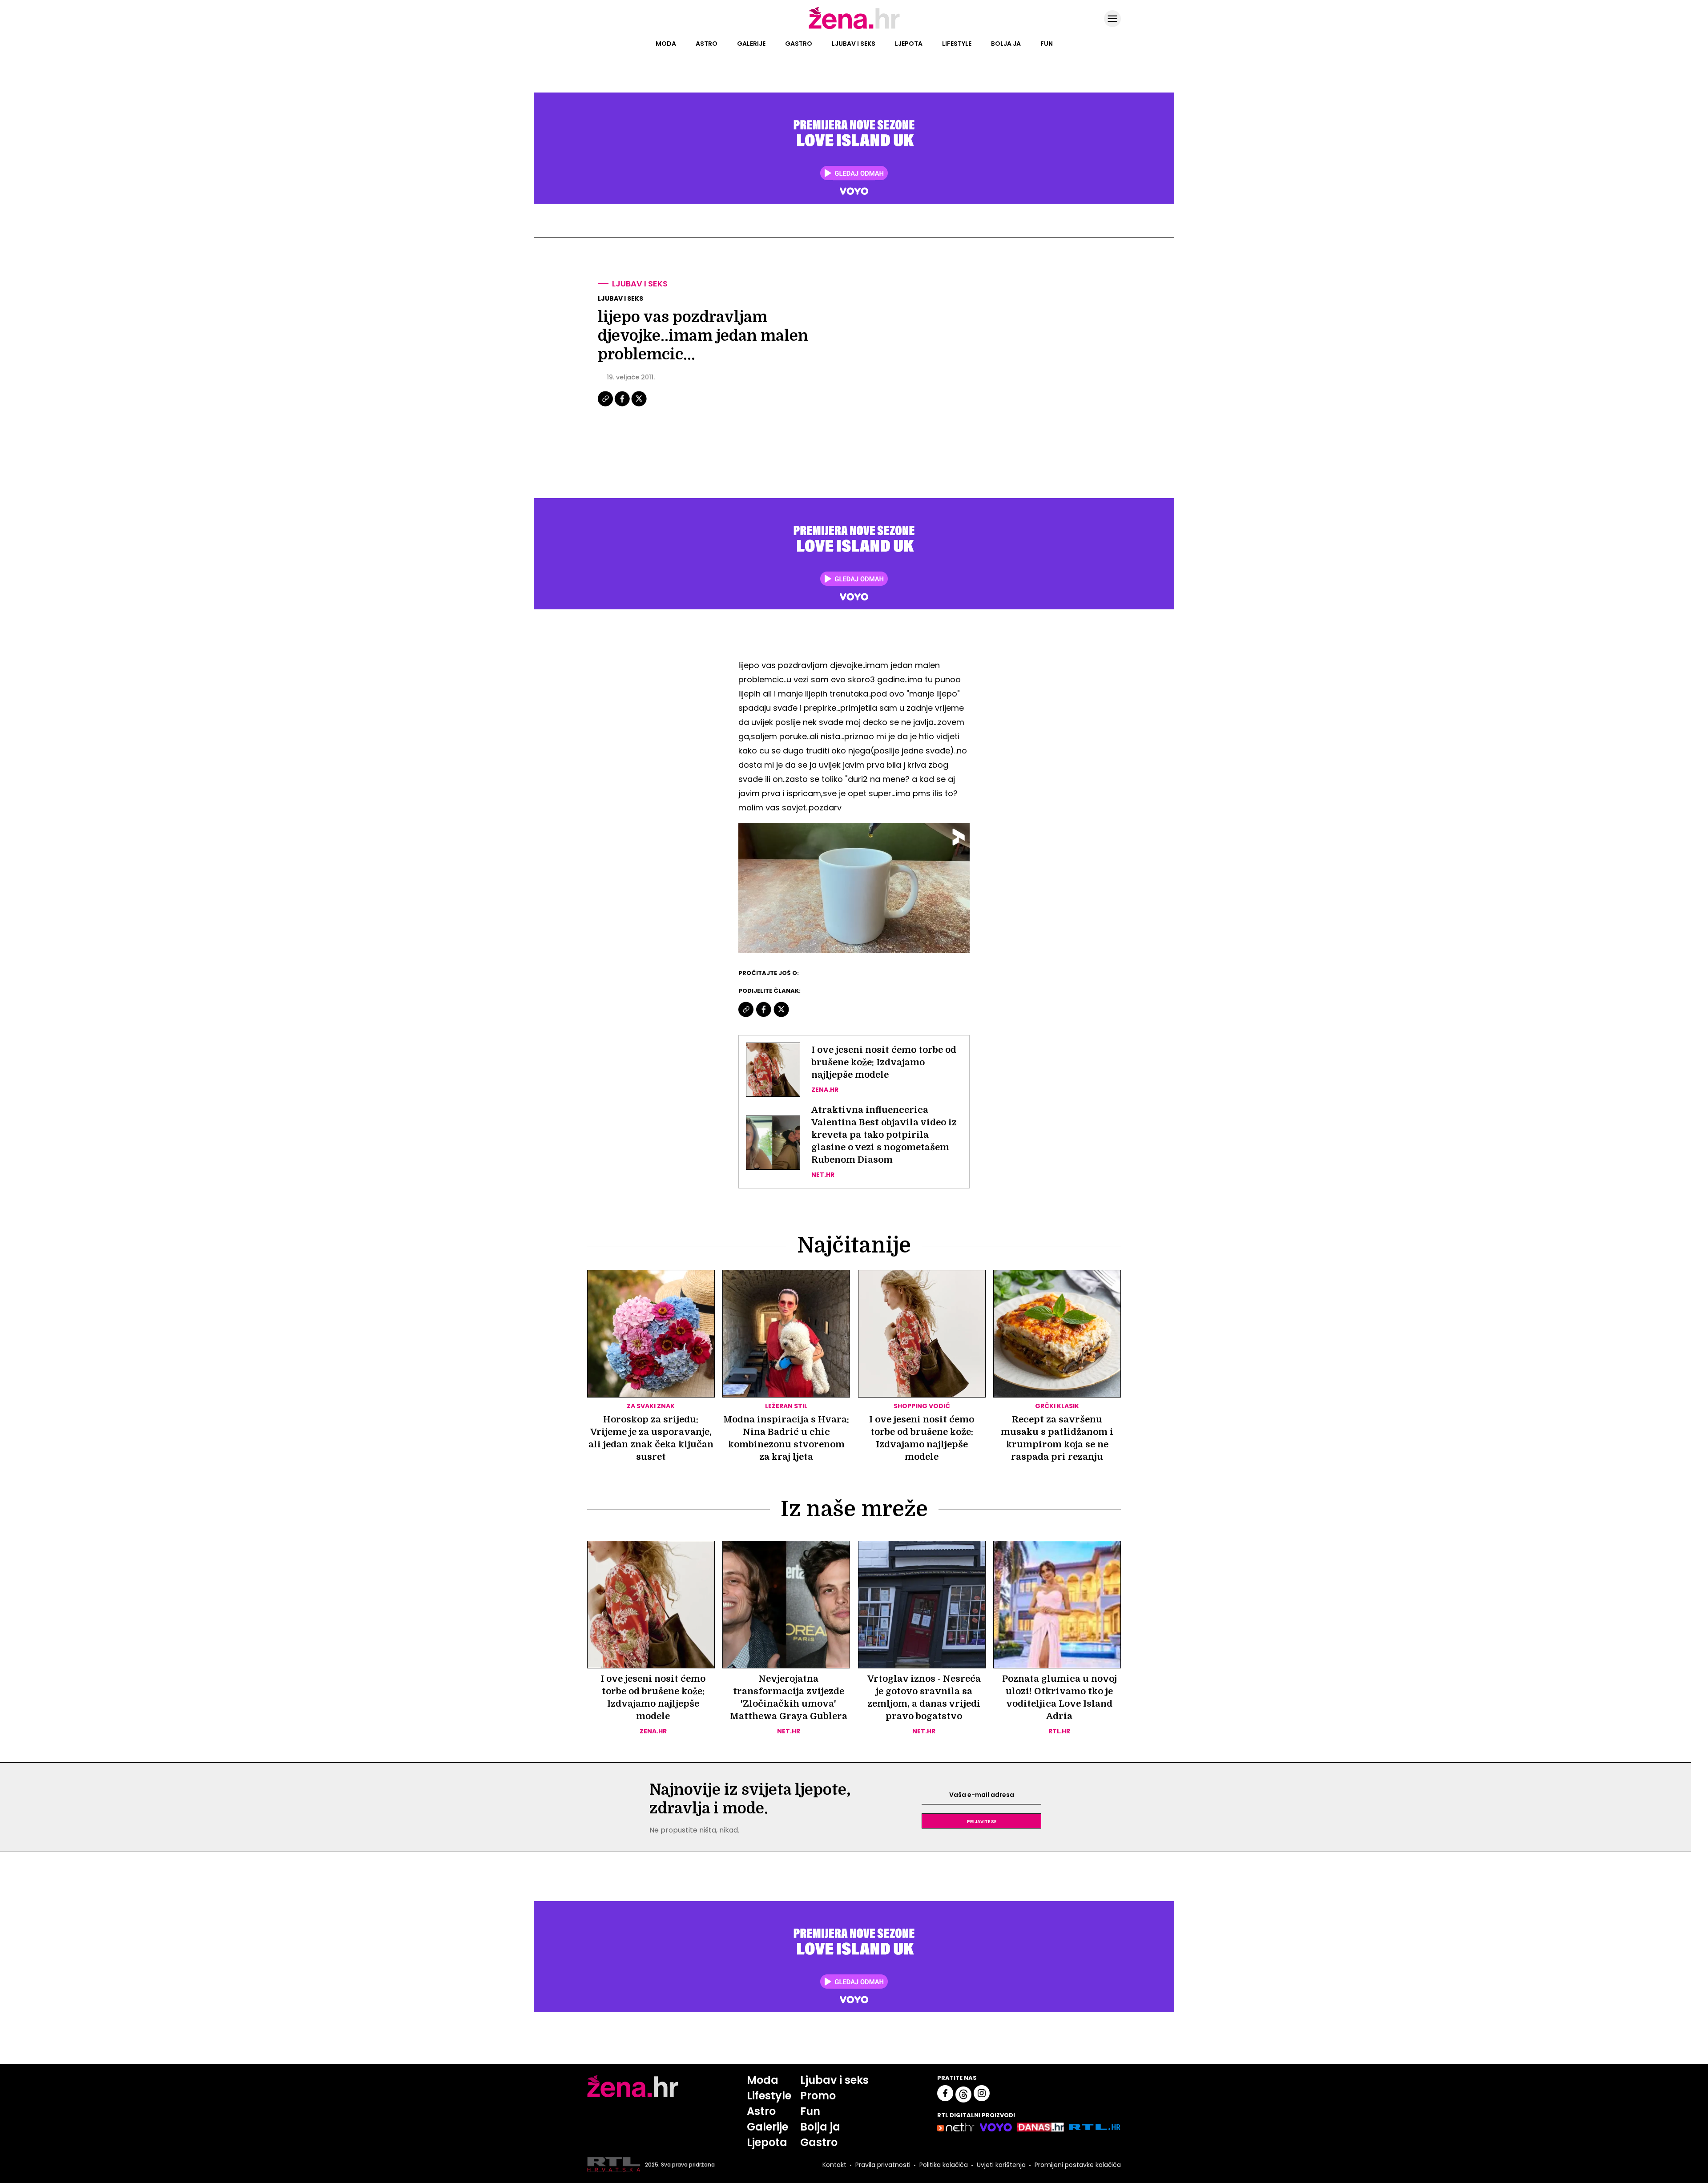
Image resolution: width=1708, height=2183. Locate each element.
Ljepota (909, 44)
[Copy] (606, 405)
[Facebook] (623, 405)
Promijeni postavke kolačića (1078, 2165)
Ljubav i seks (854, 44)
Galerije (751, 44)
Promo (818, 2096)
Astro (707, 44)
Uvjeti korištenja (1001, 2165)
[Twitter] (639, 405)
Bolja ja (1006, 44)
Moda (666, 44)
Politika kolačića (944, 2165)
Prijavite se (982, 1821)
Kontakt (834, 2165)
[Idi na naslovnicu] (854, 28)
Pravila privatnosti (883, 2165)
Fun (1047, 44)
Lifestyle (957, 44)
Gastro (799, 44)
